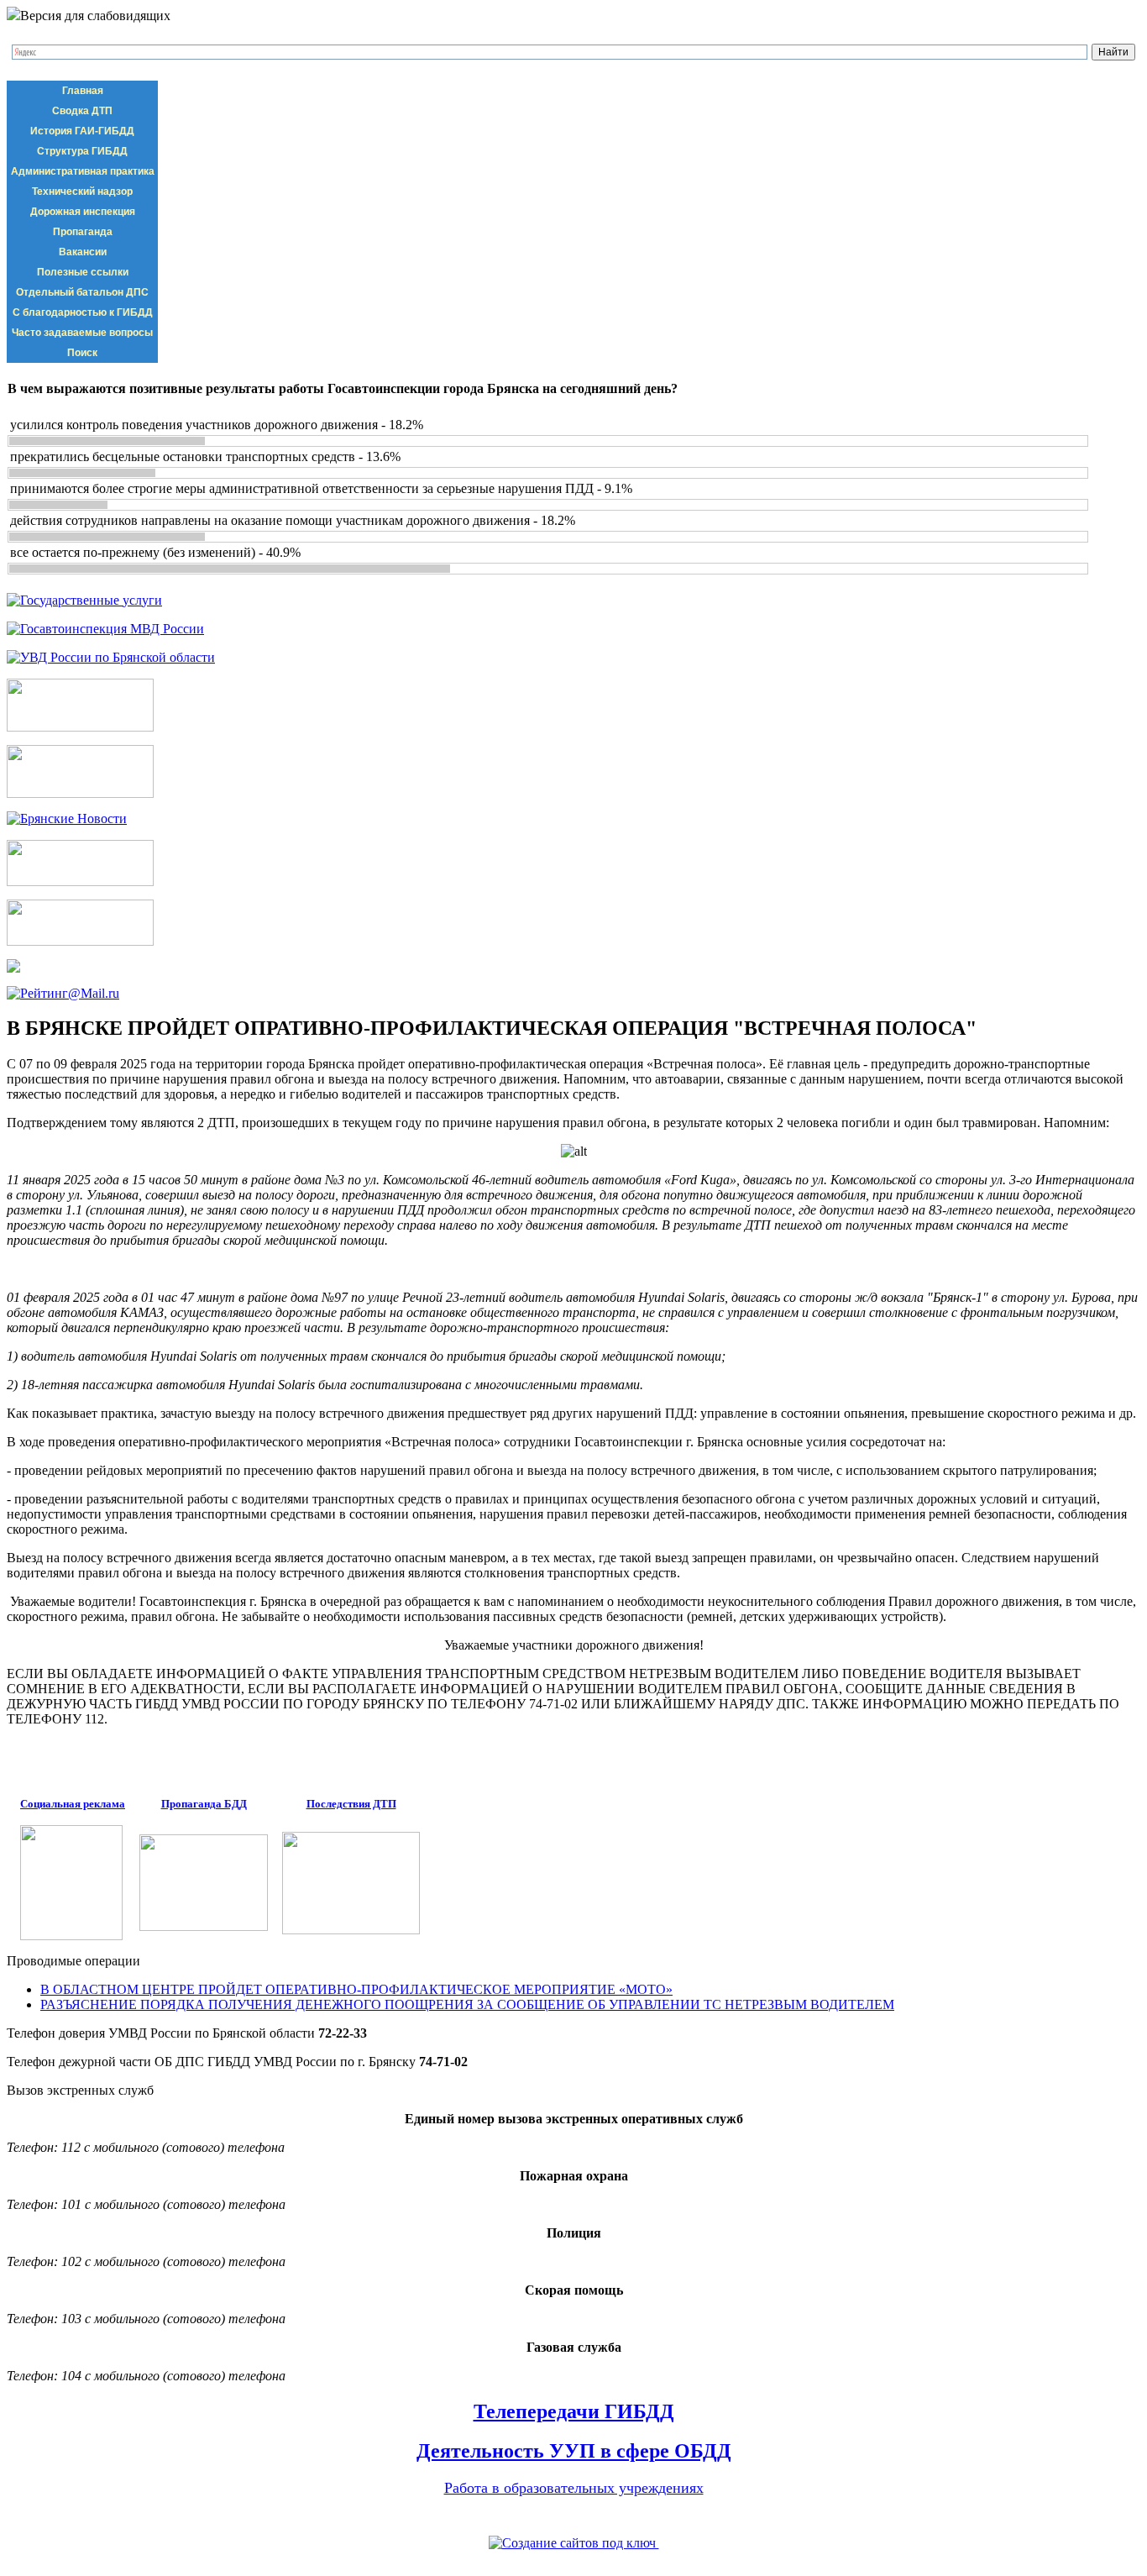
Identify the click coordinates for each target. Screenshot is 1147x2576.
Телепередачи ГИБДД (574, 2411)
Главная (83, 91)
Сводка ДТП (82, 111)
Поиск (82, 353)
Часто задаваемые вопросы (82, 333)
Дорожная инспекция (83, 212)
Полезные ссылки (83, 272)
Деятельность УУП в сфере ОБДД (574, 2451)
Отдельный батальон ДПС (82, 292)
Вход (118, 2518)
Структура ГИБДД (82, 151)
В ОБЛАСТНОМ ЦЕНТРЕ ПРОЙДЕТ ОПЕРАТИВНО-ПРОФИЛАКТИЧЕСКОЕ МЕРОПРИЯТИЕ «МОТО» (356, 1989)
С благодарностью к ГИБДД (83, 312)
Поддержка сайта (573, 2561)
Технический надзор (82, 191)
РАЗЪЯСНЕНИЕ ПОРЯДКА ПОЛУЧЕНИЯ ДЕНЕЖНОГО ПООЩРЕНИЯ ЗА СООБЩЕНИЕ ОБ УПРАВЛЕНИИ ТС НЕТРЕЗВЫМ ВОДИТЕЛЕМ (467, 2004)
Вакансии (83, 252)
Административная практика (83, 171)
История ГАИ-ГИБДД (82, 131)
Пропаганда (83, 232)
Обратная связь (51, 2518)
